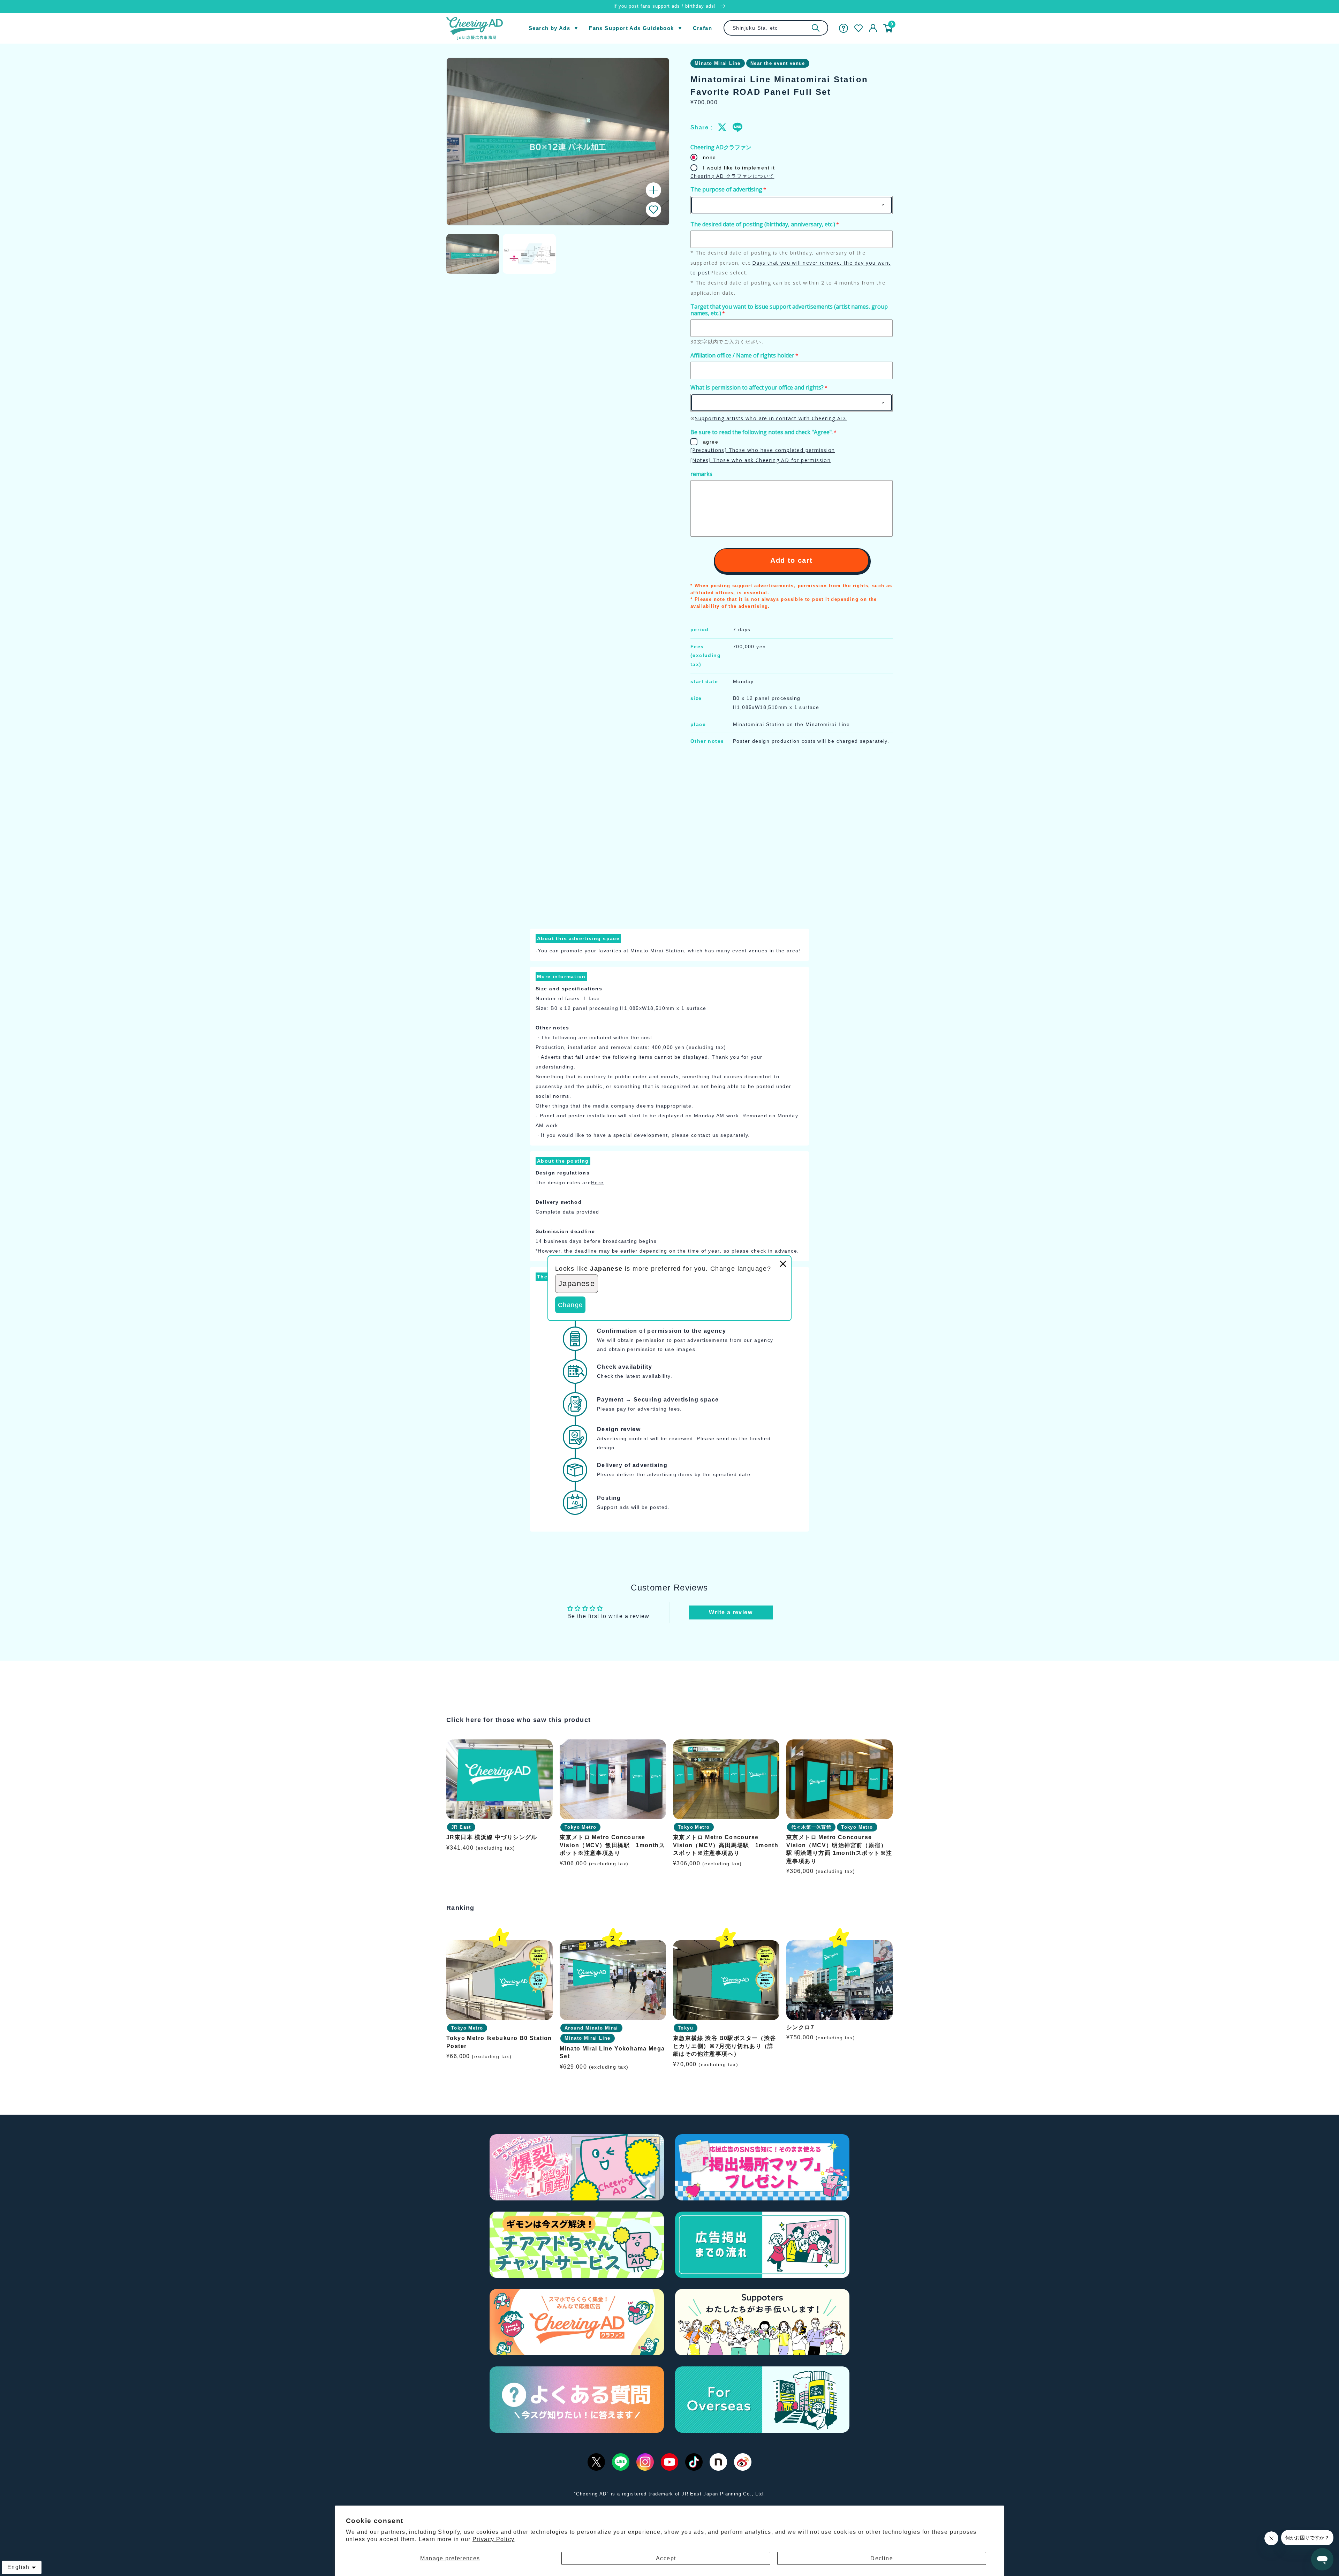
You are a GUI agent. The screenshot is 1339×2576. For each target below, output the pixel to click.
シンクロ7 (800, 2027)
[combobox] (776, 28)
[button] (653, 210)
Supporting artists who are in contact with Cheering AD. (771, 418)
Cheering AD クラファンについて (732, 176)
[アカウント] (873, 28)
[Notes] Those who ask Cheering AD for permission (761, 460)
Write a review (731, 1612)
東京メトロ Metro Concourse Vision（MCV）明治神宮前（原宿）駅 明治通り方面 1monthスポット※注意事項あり (839, 1849)
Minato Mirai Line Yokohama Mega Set (612, 2052)
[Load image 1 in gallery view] (473, 254)
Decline (882, 2558)
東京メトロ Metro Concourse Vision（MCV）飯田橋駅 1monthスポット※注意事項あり (612, 1845)
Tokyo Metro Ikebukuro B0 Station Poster (499, 2042)
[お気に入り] (858, 28)
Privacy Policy (494, 2539)
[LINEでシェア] (737, 127)
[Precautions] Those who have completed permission (763, 450)
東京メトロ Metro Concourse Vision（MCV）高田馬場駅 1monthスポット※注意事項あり (726, 1845)
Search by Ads (549, 28)
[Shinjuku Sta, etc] (816, 28)
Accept (666, 2558)
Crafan (702, 28)
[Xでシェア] (723, 127)
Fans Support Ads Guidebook (631, 28)
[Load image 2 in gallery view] (529, 254)
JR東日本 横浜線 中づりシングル (492, 1838)
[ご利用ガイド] (844, 28)
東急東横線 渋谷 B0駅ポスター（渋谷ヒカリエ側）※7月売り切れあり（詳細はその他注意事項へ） (725, 2046)
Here (597, 1183)
